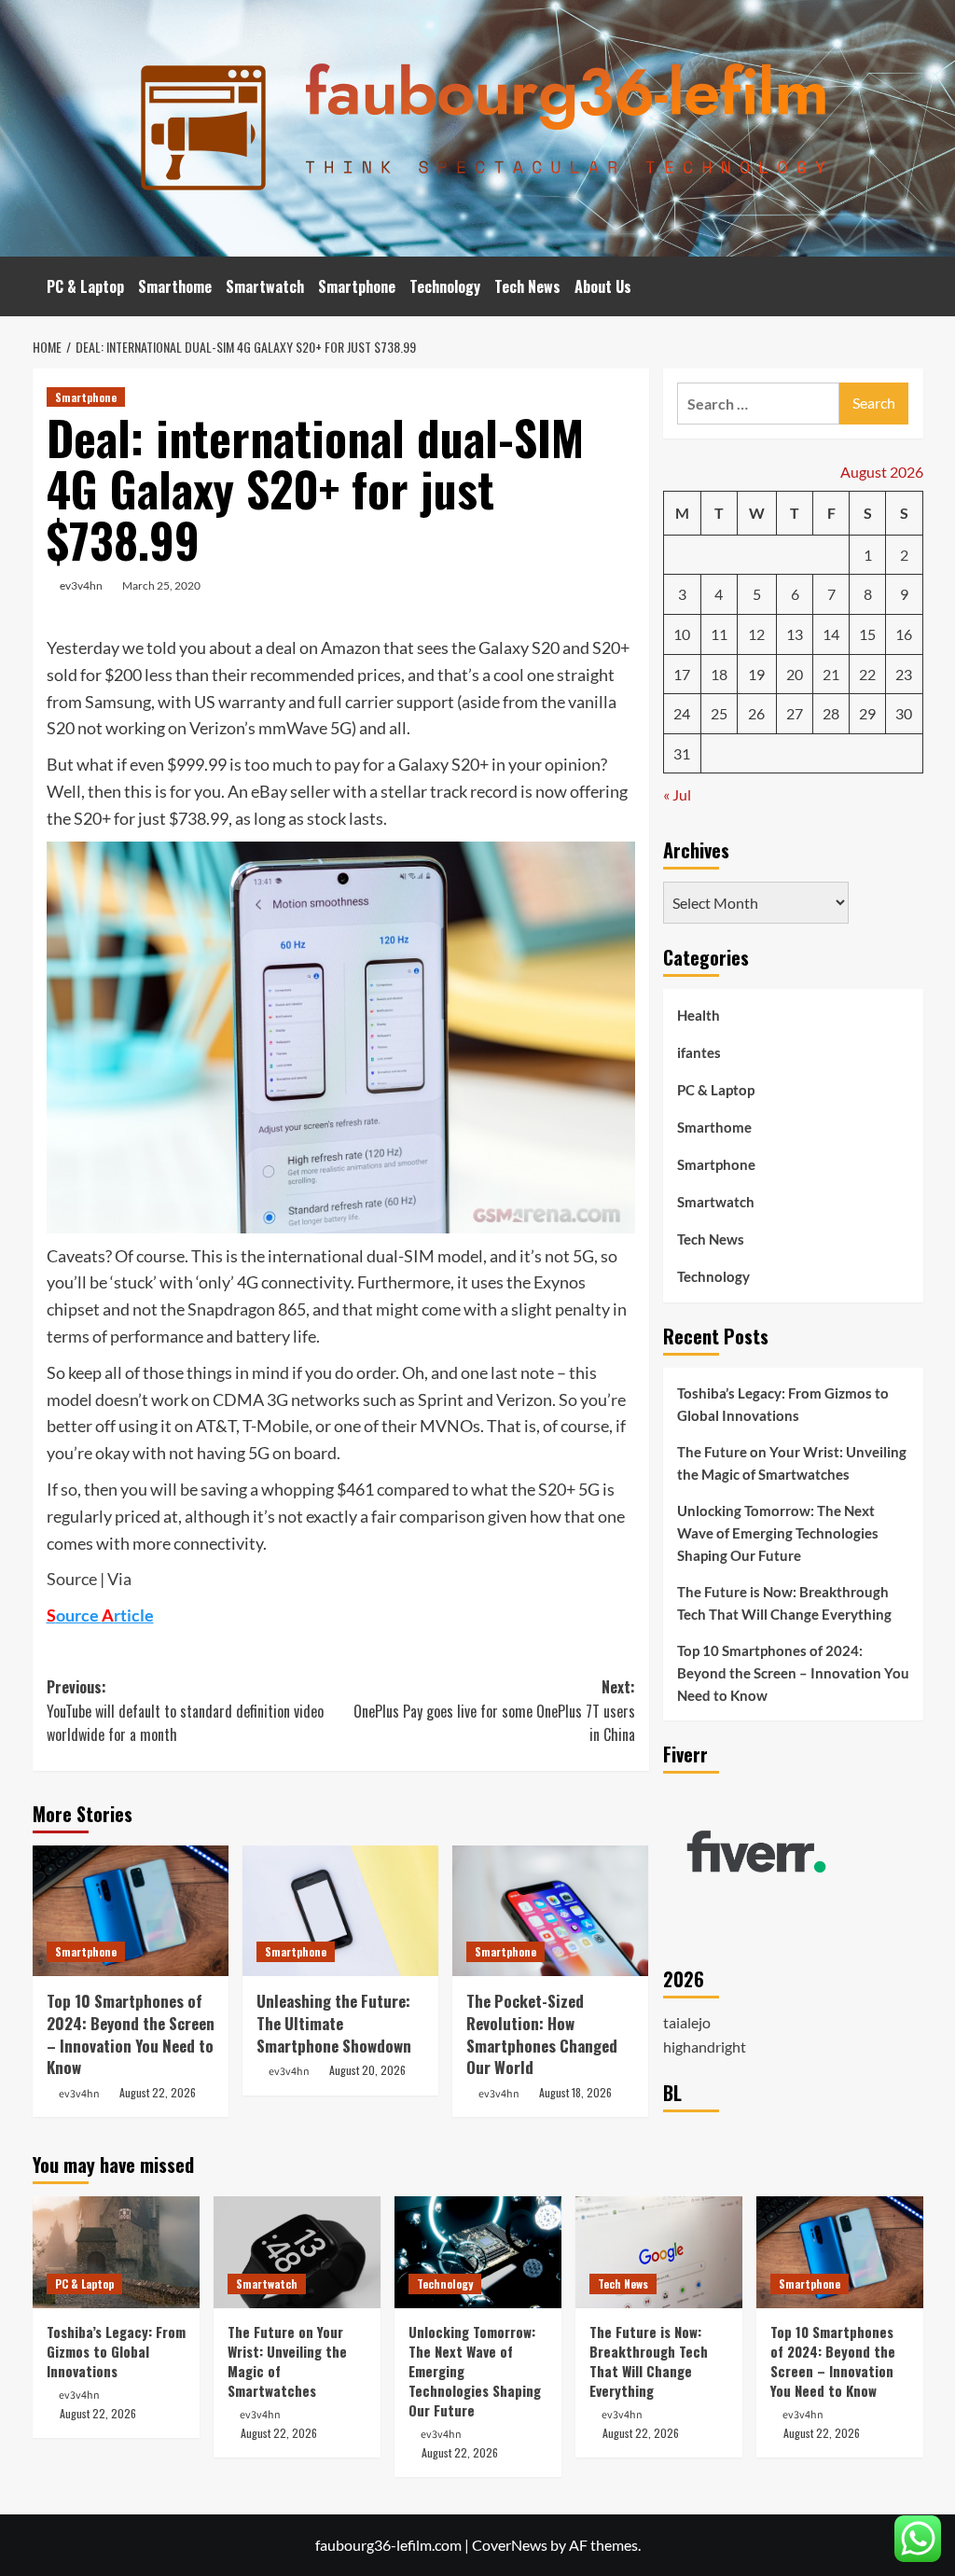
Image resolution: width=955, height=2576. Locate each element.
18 (719, 674)
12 (756, 634)
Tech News (527, 286)
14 (831, 634)
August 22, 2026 (158, 2092)
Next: (494, 1711)
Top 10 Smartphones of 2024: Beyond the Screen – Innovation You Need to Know (131, 2034)
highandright (705, 2047)
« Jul (677, 794)
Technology (445, 286)
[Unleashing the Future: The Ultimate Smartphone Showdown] (340, 1911)
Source (72, 1579)
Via (119, 1579)
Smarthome (175, 286)
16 (904, 634)
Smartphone (357, 286)
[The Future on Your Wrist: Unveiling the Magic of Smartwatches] (297, 2252)
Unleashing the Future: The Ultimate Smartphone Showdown (334, 2023)
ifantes (699, 1052)
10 (682, 634)
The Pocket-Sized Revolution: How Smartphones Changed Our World (542, 2034)
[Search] (912, 287)
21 (831, 674)
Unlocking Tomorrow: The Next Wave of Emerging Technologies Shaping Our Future (778, 1533)
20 (795, 674)
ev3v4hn (81, 585)
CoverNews (510, 2545)
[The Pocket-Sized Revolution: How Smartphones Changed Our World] (550, 1911)
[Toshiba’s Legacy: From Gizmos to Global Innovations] (116, 2252)
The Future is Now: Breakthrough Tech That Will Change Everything (784, 1603)
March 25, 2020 (161, 585)
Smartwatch (265, 286)
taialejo (687, 2022)
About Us (603, 286)
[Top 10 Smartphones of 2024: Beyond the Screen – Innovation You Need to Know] (131, 1911)
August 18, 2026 (575, 2092)
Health (699, 1015)
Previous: (185, 1711)
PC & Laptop (85, 286)
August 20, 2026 (367, 2070)
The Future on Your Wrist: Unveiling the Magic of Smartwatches (792, 1463)
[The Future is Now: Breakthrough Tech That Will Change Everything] (659, 2252)
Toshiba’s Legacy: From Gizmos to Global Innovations (783, 1404)
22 (867, 674)
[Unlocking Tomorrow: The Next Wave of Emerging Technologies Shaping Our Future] (478, 2252)
